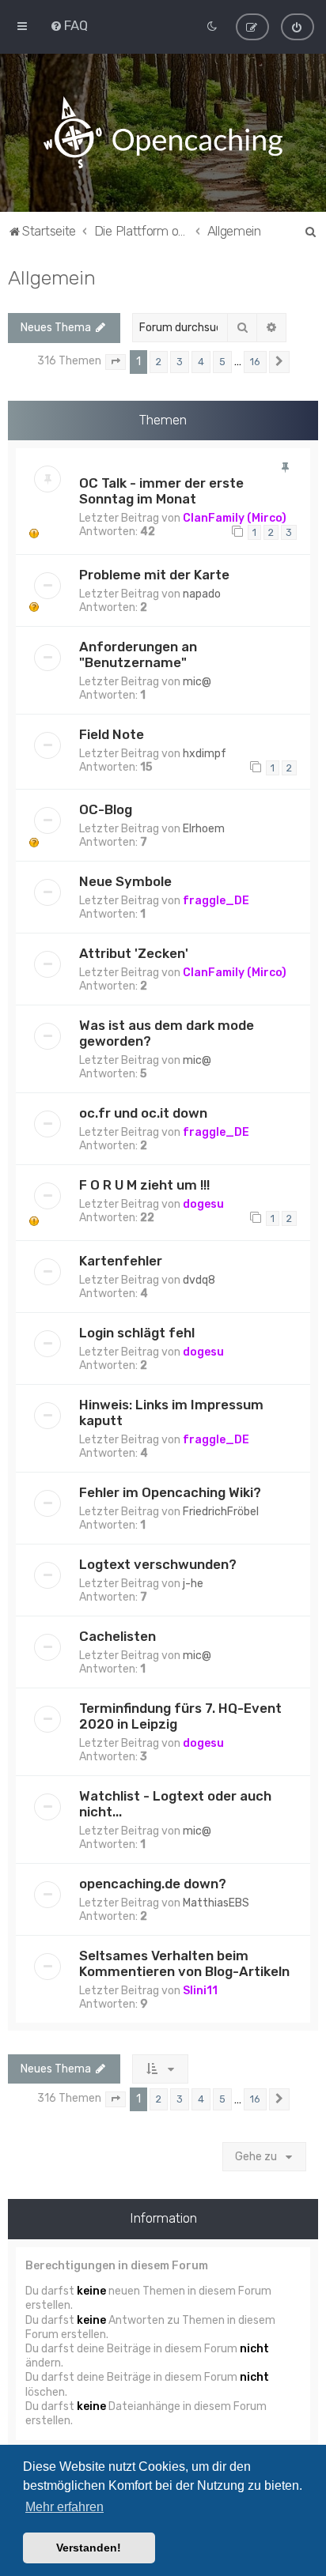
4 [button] (201, 362)
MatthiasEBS (216, 1903)
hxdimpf (205, 754)
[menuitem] (69, 25)
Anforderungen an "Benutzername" (138, 654)
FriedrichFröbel (221, 1512)
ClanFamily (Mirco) (235, 518)
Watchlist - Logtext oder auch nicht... (175, 1804)
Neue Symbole (125, 881)
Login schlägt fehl (137, 1333)
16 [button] (255, 362)
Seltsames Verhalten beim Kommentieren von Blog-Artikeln (184, 1963)
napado (202, 594)
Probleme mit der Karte (154, 575)
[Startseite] (163, 133)
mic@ (197, 682)
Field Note (112, 734)
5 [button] (222, 362)
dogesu (203, 1204)
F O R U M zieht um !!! (144, 1185)
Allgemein (52, 277)
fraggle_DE (216, 901)
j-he (193, 1584)
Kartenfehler (121, 1261)
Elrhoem (204, 829)
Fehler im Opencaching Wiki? (170, 1492)
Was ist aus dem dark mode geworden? (167, 1033)
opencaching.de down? (153, 1884)
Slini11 (200, 1991)
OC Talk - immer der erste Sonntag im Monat (161, 491)
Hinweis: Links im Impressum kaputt (171, 1412)
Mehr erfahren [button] (64, 2507)
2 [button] (159, 362)
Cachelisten (118, 1636)
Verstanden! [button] (89, 2548)
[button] (116, 362)
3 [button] (180, 362)
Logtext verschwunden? (158, 1564)
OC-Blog (106, 809)
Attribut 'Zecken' (134, 953)
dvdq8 (199, 1280)
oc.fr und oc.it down (143, 1113)
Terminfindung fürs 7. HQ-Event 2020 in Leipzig (180, 1716)
